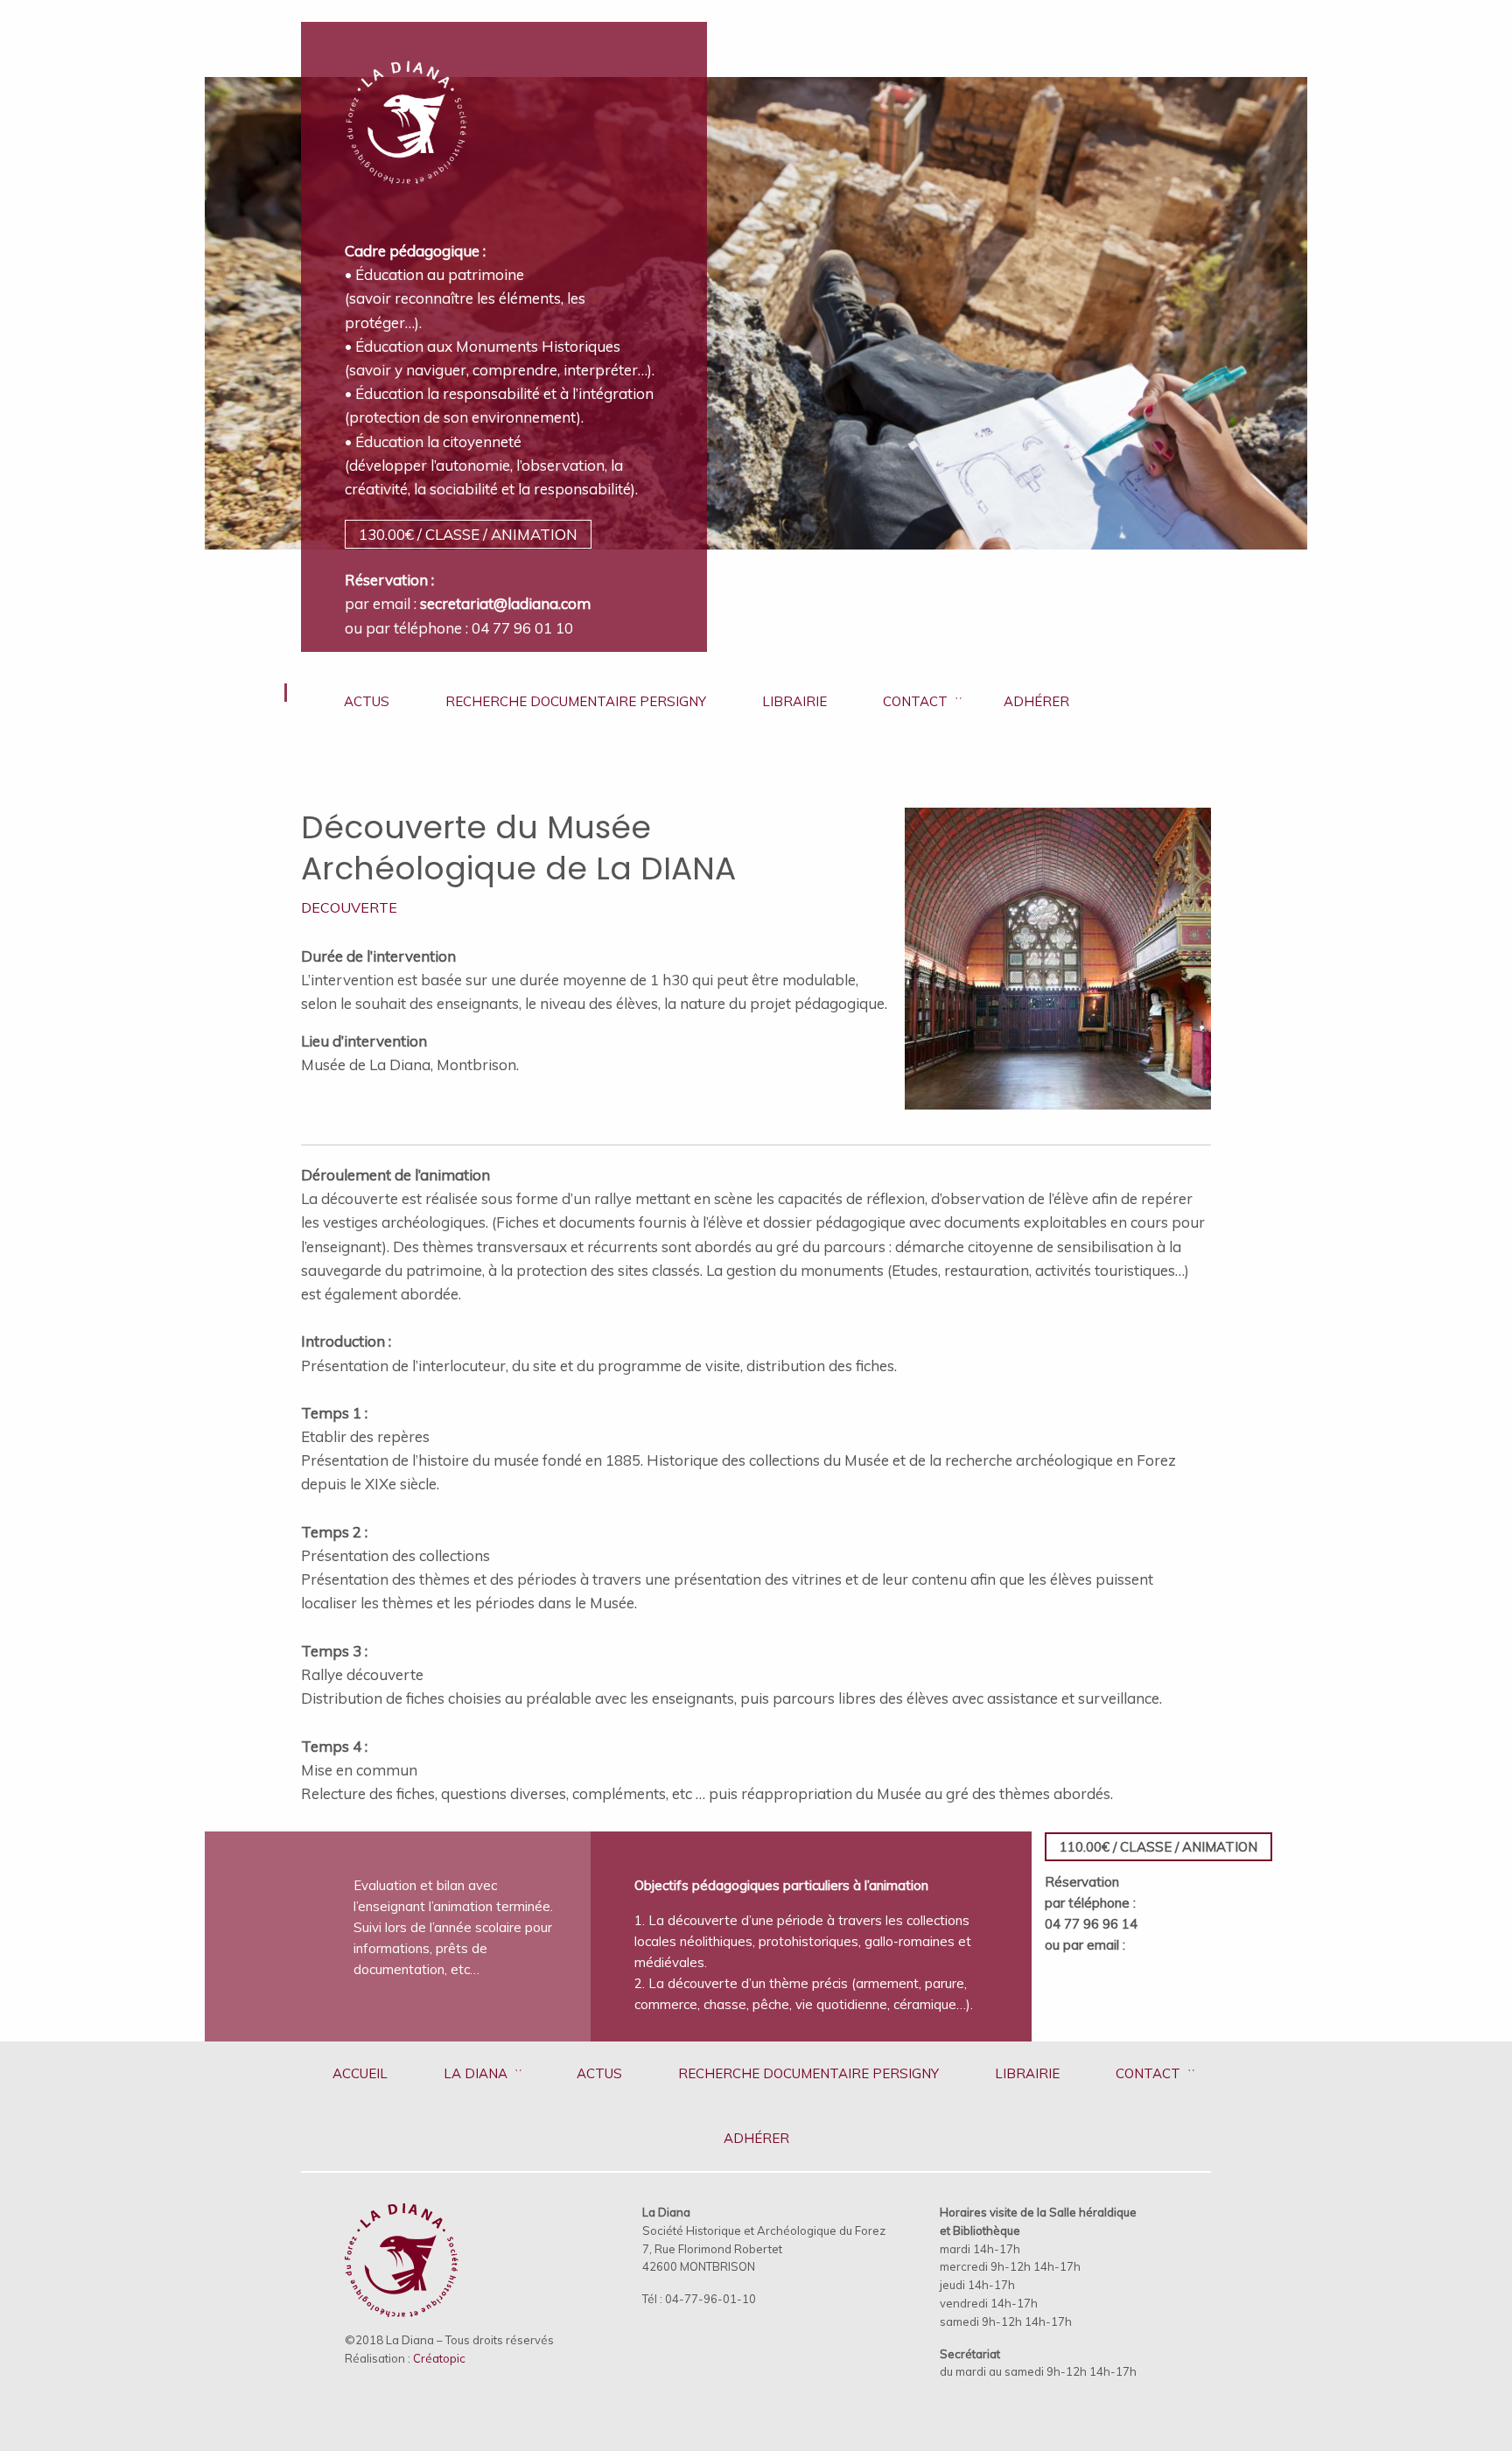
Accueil (360, 2073)
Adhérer (1036, 701)
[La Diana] (406, 111)
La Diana (243, 701)
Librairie (794, 701)
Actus (367, 701)
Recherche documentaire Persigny (576, 701)
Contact (915, 701)
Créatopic (439, 2358)
